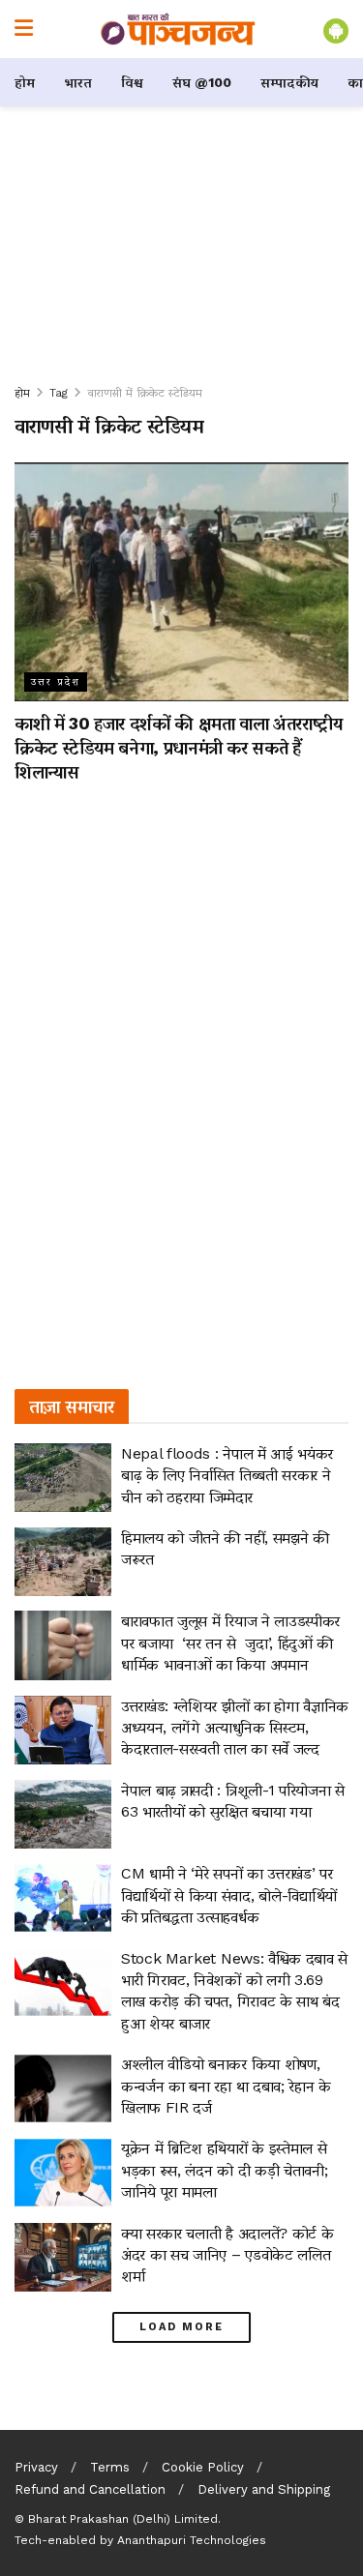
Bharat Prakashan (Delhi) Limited (123, 2519)
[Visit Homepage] (178, 29)
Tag (59, 393)
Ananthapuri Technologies (192, 2540)
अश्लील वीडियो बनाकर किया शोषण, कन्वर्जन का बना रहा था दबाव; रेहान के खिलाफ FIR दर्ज (226, 2086)
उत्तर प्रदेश (56, 681)
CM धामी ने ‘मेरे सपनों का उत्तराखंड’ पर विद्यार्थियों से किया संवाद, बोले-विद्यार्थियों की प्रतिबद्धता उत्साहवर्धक (229, 1895)
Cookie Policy (203, 2467)
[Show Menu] (24, 29)
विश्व (132, 82)
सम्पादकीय (289, 82)
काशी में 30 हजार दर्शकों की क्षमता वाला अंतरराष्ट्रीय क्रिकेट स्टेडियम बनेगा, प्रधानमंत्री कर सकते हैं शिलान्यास (178, 747)
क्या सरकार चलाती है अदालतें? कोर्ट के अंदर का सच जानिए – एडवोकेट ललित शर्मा (227, 2255)
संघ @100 (202, 82)
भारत (78, 82)
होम (25, 82)
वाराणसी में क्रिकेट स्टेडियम (145, 393)
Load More (181, 2327)
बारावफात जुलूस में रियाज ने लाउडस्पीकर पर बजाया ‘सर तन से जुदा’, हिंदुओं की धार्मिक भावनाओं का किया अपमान (230, 1643)
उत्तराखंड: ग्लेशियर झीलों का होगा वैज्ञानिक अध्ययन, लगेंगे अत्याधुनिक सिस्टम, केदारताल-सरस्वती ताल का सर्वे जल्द (235, 1728)
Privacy (36, 2467)
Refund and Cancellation (90, 2489)
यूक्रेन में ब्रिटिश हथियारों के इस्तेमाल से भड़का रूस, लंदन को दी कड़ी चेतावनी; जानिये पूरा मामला (224, 2170)
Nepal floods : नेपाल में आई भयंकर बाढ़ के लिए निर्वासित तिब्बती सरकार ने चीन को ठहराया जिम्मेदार (227, 1475)
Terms (110, 2467)
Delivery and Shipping (264, 2489)
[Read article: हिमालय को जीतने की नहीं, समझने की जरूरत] (63, 1562)
